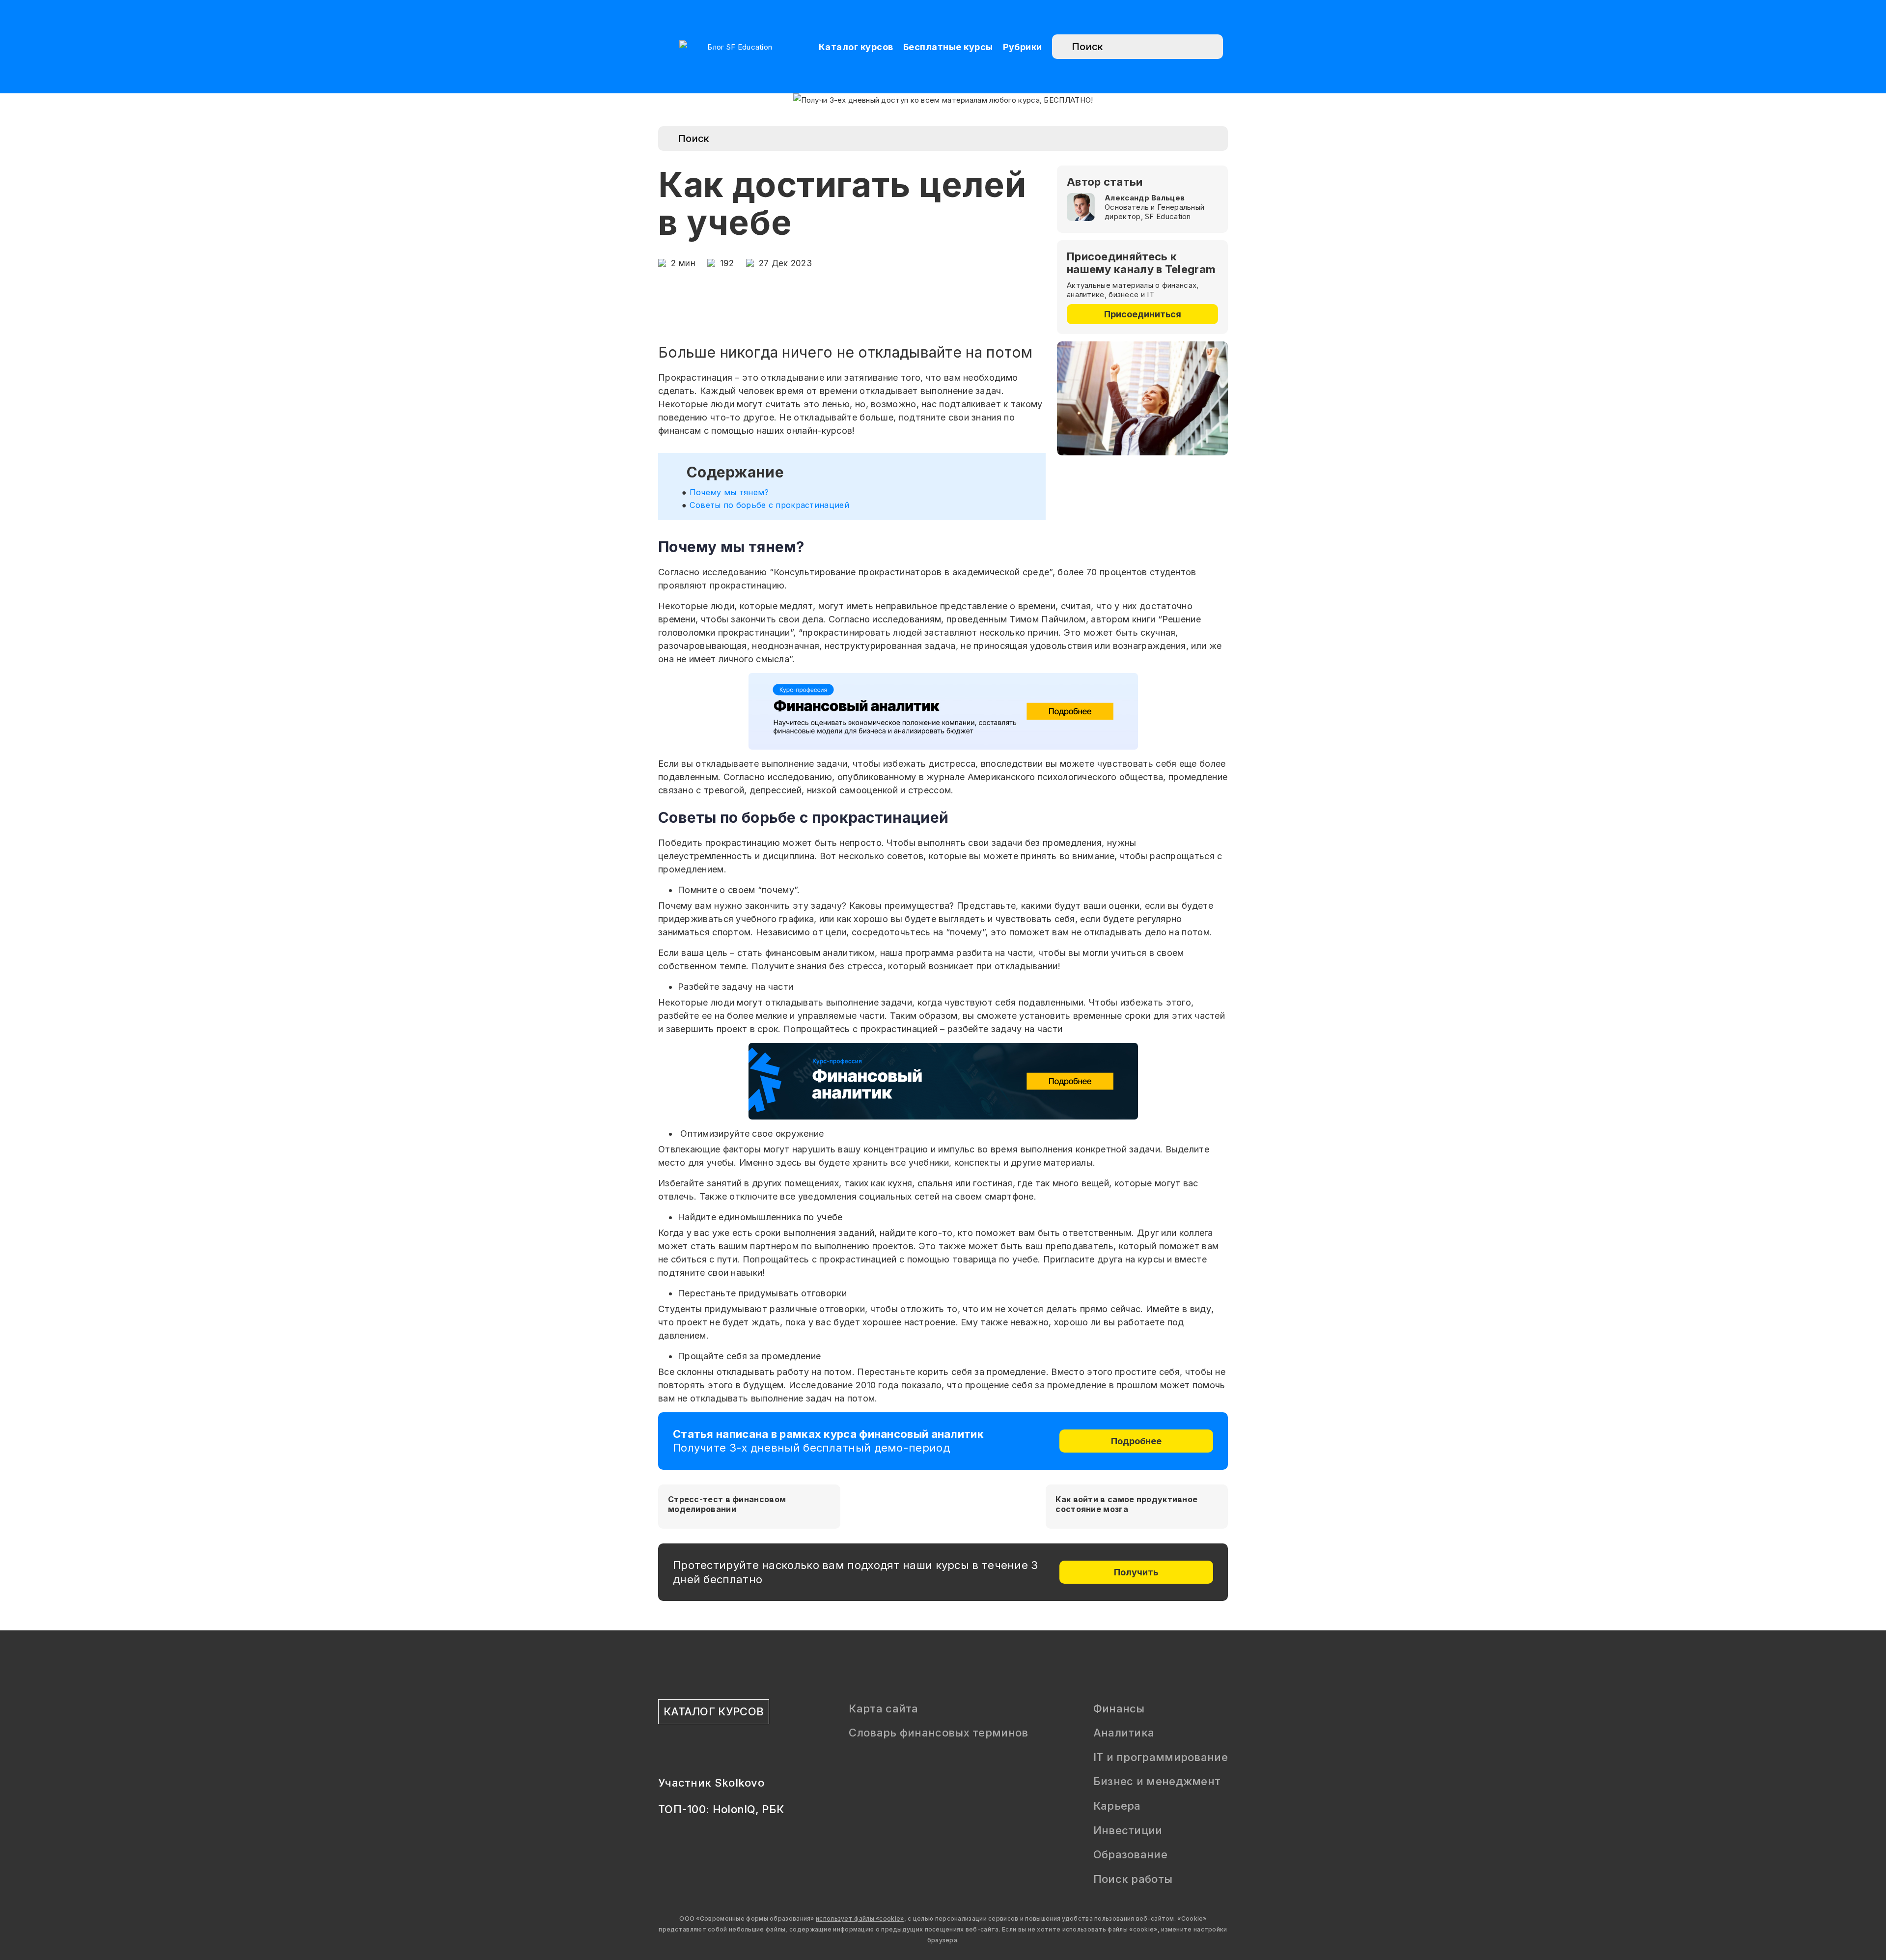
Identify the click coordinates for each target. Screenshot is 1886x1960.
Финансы (1119, 1708)
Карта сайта (883, 1708)
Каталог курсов (856, 47)
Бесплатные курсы (948, 47)
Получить (1136, 1572)
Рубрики (1023, 47)
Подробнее (1136, 1441)
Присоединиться (1143, 314)
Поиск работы (1133, 1879)
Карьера (1117, 1806)
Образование (1130, 1854)
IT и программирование (1161, 1757)
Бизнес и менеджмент (1157, 1781)
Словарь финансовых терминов (938, 1733)
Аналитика (1124, 1733)
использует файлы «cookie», (861, 1918)
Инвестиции (1128, 1830)
